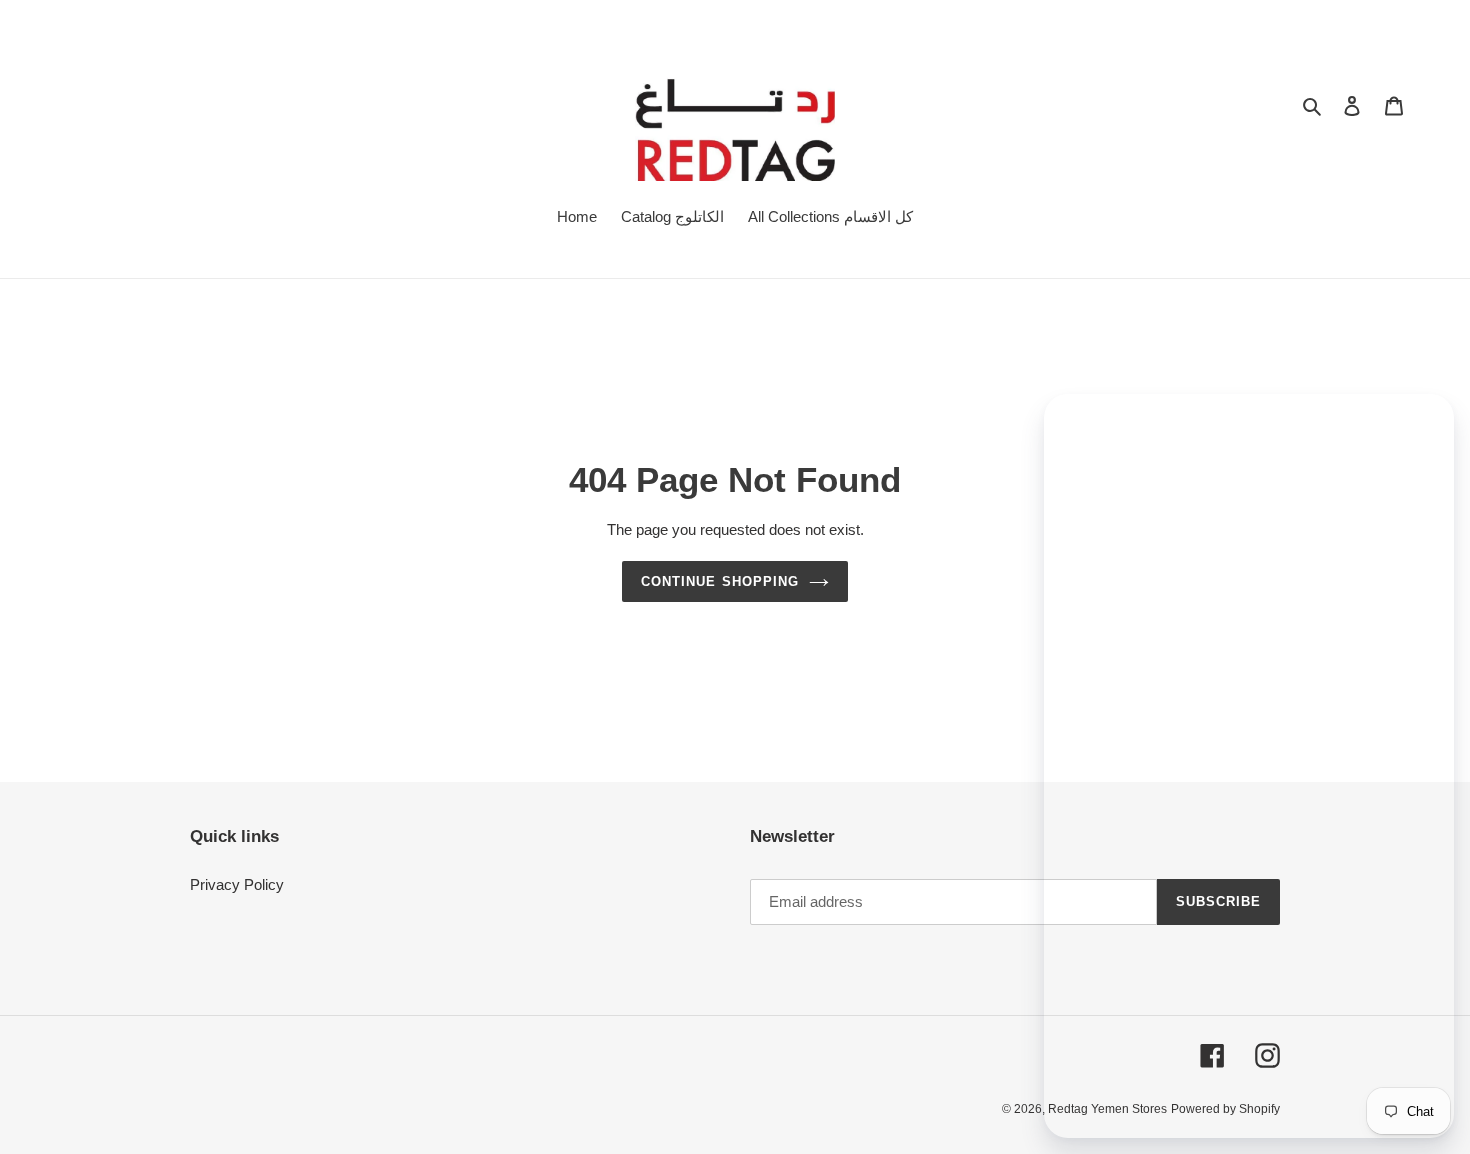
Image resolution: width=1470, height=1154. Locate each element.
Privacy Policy (237, 884)
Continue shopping (720, 581)
